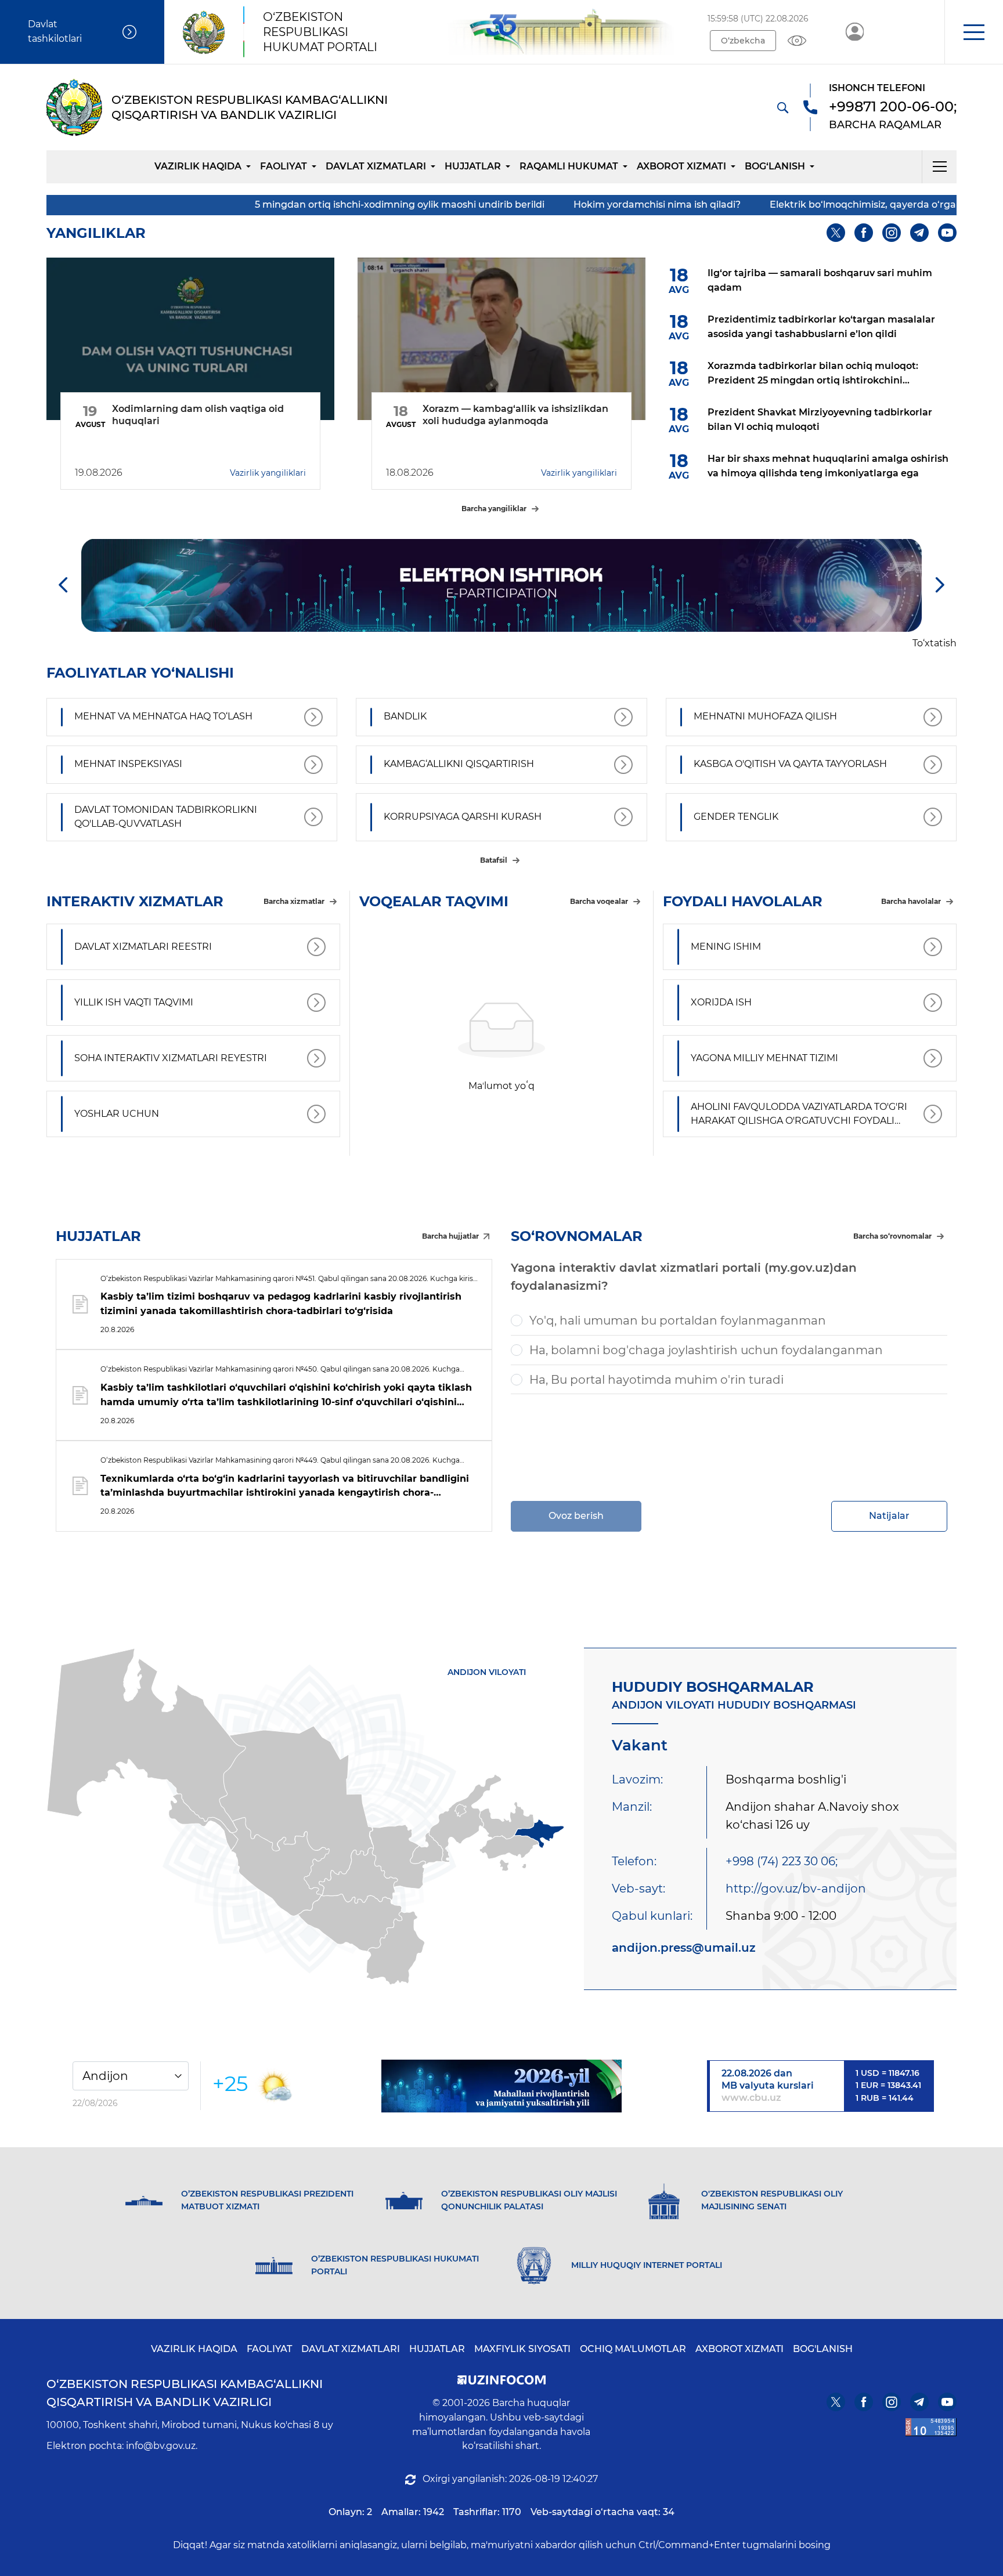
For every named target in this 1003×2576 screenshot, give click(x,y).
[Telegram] (919, 233)
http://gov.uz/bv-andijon (796, 1888)
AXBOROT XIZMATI (739, 2349)
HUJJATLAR (473, 166)
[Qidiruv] (782, 107)
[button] (974, 32)
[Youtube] (947, 233)
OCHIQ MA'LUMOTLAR (633, 2349)
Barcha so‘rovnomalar (892, 1236)
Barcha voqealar (599, 901)
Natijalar (889, 1516)
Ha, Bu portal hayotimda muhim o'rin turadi (656, 1380)
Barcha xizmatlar (294, 901)
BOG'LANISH (823, 2349)
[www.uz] (931, 2427)
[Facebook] (864, 233)
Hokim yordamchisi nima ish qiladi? (502, 205)
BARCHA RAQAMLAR (885, 125)
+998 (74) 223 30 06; (782, 1861)
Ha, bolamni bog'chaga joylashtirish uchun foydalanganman (706, 1350)
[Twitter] (836, 233)
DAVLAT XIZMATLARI (351, 2349)
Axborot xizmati (681, 166)
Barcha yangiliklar (494, 509)
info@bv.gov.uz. (162, 2446)
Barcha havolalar (911, 901)
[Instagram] (892, 233)
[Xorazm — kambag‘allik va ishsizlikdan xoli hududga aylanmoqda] (501, 339)
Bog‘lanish (775, 166)
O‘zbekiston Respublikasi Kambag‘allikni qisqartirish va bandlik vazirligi (185, 2393)
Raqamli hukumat (569, 166)
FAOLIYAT (269, 2349)
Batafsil (494, 860)
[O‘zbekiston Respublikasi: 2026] (501, 2086)
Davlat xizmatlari (376, 166)
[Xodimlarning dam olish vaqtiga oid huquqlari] (190, 339)
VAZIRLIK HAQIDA (194, 2349)
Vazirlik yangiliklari (268, 473)
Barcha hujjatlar (450, 1236)
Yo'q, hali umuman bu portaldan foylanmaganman (678, 1320)
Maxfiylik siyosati (522, 2349)
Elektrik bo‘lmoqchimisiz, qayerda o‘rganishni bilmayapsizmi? (760, 205)
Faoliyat (284, 166)
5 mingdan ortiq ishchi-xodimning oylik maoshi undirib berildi (245, 205)
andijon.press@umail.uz (684, 1948)
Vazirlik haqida (198, 166)
